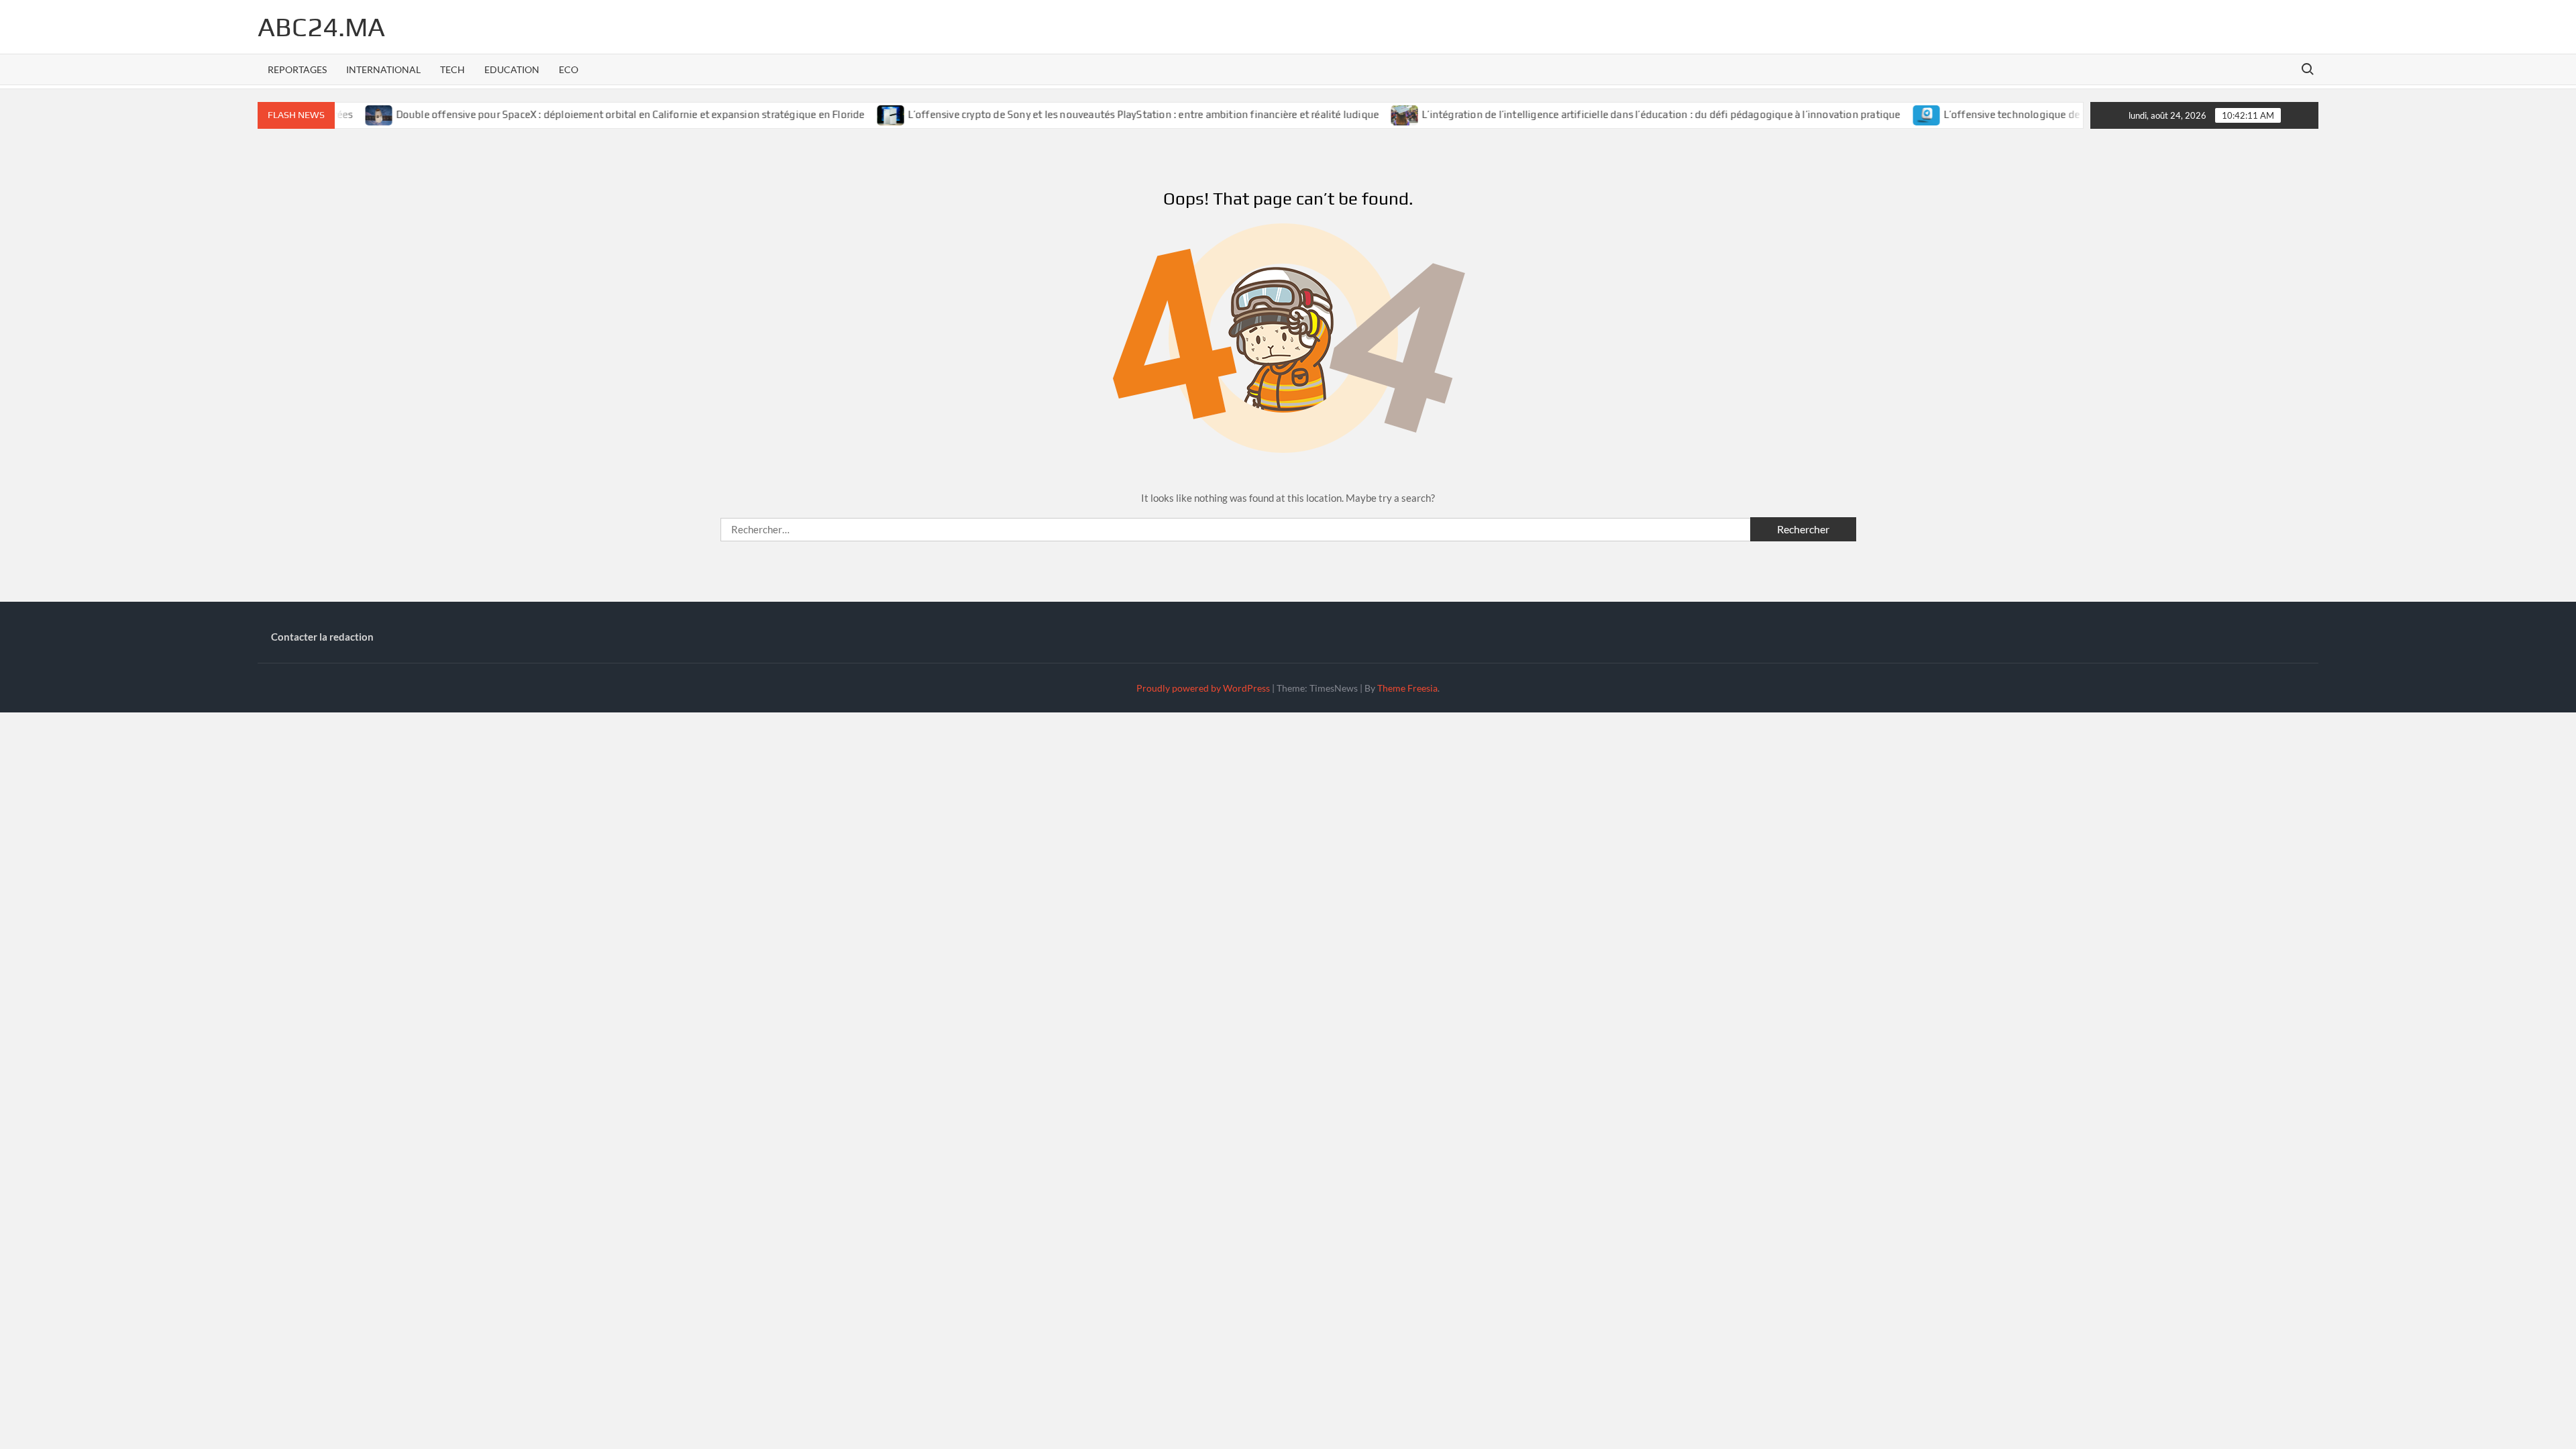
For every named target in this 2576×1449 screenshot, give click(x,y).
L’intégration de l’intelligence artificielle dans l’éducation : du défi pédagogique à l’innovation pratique (1606, 114)
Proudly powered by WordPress (1203, 688)
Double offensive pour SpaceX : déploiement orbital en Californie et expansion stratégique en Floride (575, 114)
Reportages (297, 69)
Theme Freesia (1407, 688)
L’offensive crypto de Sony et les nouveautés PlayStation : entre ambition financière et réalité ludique (1088, 114)
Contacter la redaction (322, 637)
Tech (452, 69)
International (383, 69)
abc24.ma (321, 27)
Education (512, 69)
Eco (569, 69)
